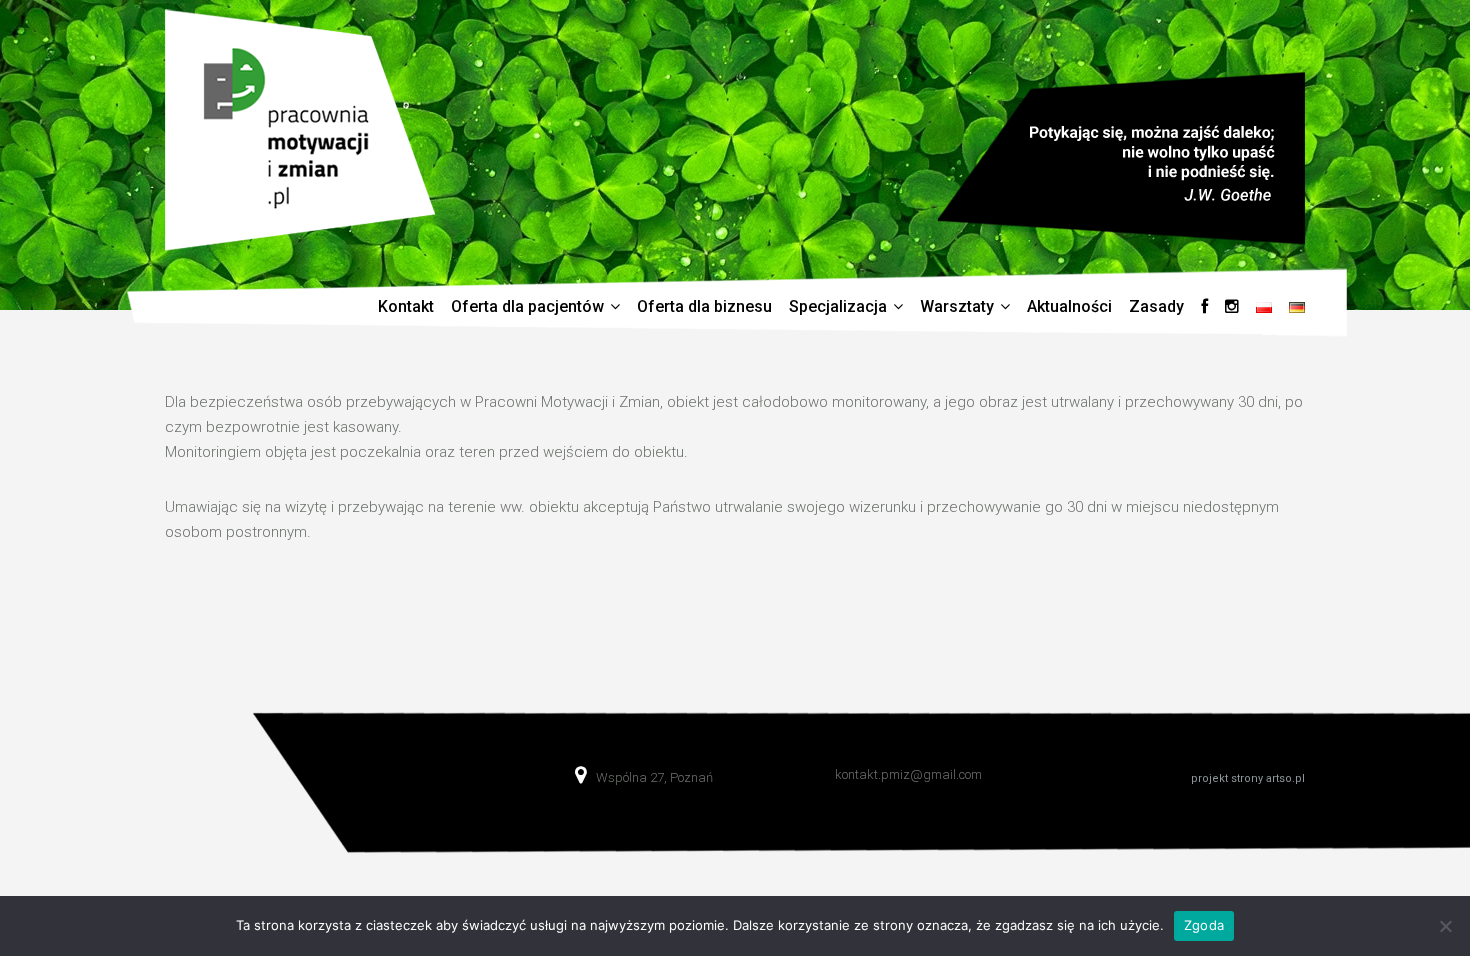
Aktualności (1069, 306)
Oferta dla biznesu (704, 306)
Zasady (1156, 306)
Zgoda (1204, 925)
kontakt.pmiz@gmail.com (908, 774)
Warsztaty (957, 306)
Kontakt (406, 306)
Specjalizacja (838, 306)
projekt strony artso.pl (1248, 778)
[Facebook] (1204, 306)
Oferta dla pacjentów (527, 306)
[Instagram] (1232, 306)
